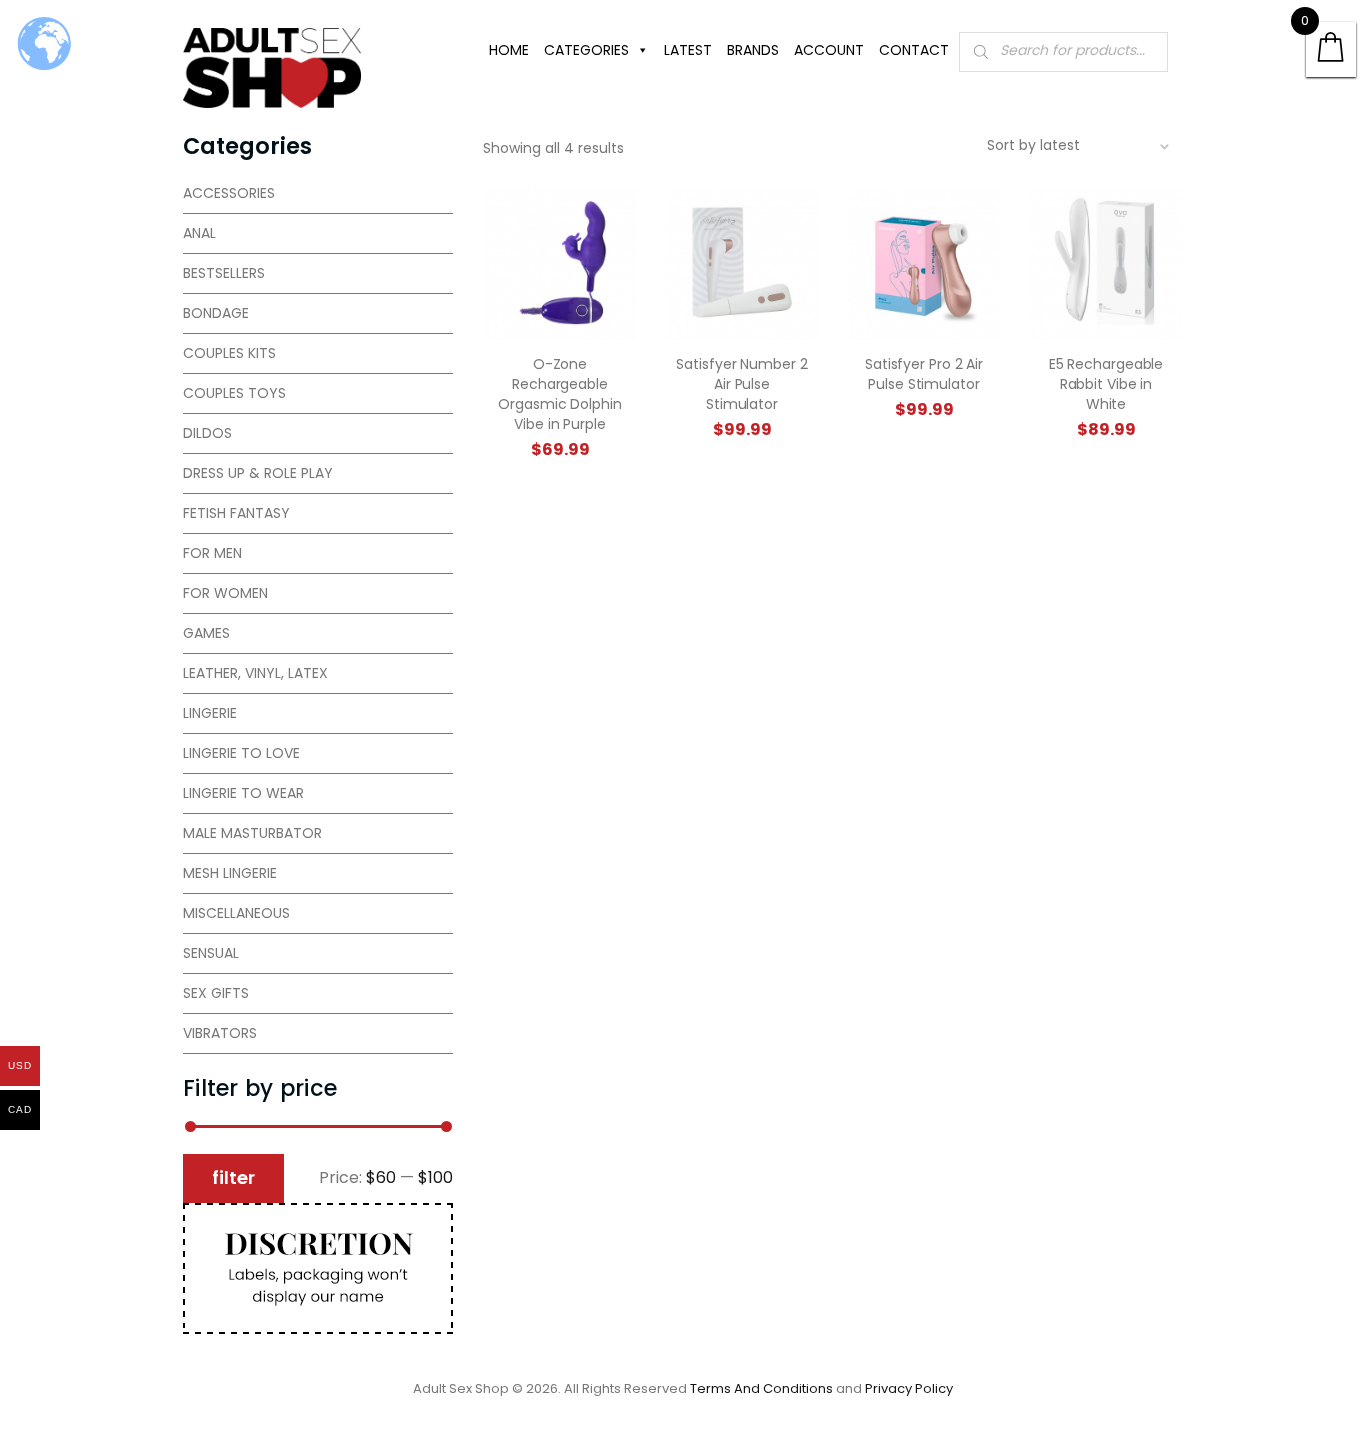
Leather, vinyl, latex (255, 673)
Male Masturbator (252, 833)
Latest (688, 50)
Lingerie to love (241, 753)
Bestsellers (224, 273)
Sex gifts (216, 993)
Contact (914, 50)
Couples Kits (229, 353)
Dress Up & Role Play (258, 473)
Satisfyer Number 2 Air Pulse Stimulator (741, 384)
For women (225, 593)
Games (206, 633)
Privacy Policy (909, 1388)
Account (829, 50)
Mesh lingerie (230, 873)
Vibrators (220, 1033)
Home (509, 50)
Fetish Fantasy (236, 513)
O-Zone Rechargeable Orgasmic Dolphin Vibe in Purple (559, 394)
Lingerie (210, 713)
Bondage (216, 313)
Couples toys (234, 393)
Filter (233, 1177)
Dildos (207, 433)
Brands (753, 50)
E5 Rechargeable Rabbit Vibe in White (1106, 384)
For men (212, 553)
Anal (199, 233)
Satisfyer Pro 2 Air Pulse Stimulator (924, 374)
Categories (586, 50)
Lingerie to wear (243, 793)
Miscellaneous (236, 913)
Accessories (229, 193)
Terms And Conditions (761, 1388)
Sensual (211, 953)
